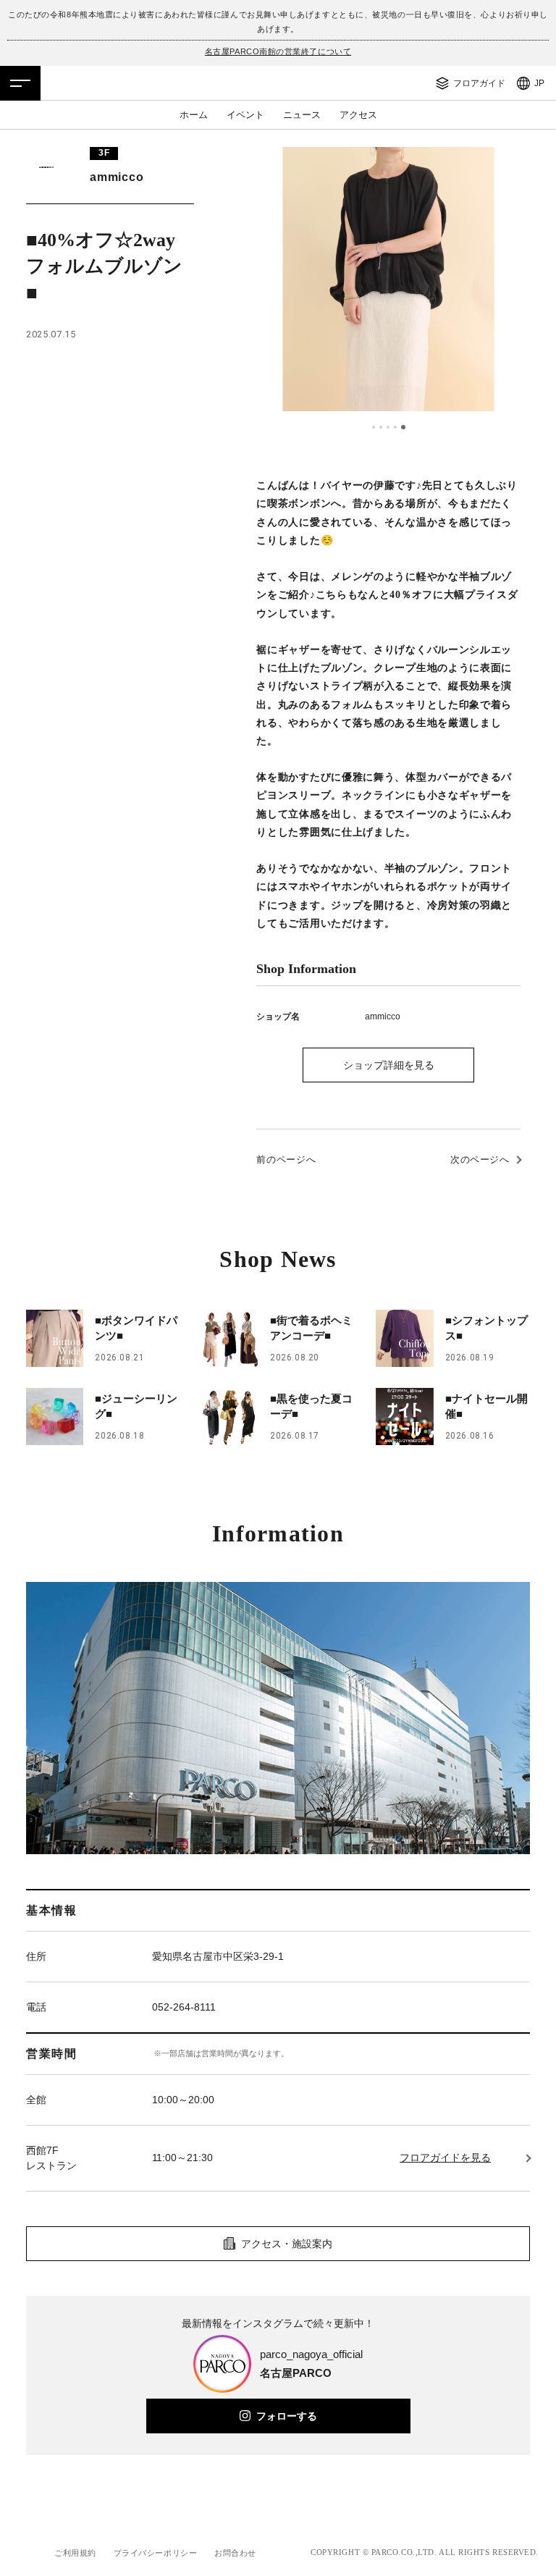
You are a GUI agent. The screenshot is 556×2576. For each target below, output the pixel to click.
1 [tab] (374, 427)
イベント (245, 115)
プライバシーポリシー (156, 2553)
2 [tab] (382, 427)
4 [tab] (397, 427)
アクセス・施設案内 (287, 2244)
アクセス (358, 115)
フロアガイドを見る (445, 2158)
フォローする (287, 2416)
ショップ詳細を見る (389, 1065)
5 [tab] (404, 427)
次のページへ (480, 1159)
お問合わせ (235, 2553)
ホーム (194, 115)
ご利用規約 (75, 2553)
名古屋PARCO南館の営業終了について (278, 51)
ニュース (302, 115)
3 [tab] (389, 427)
